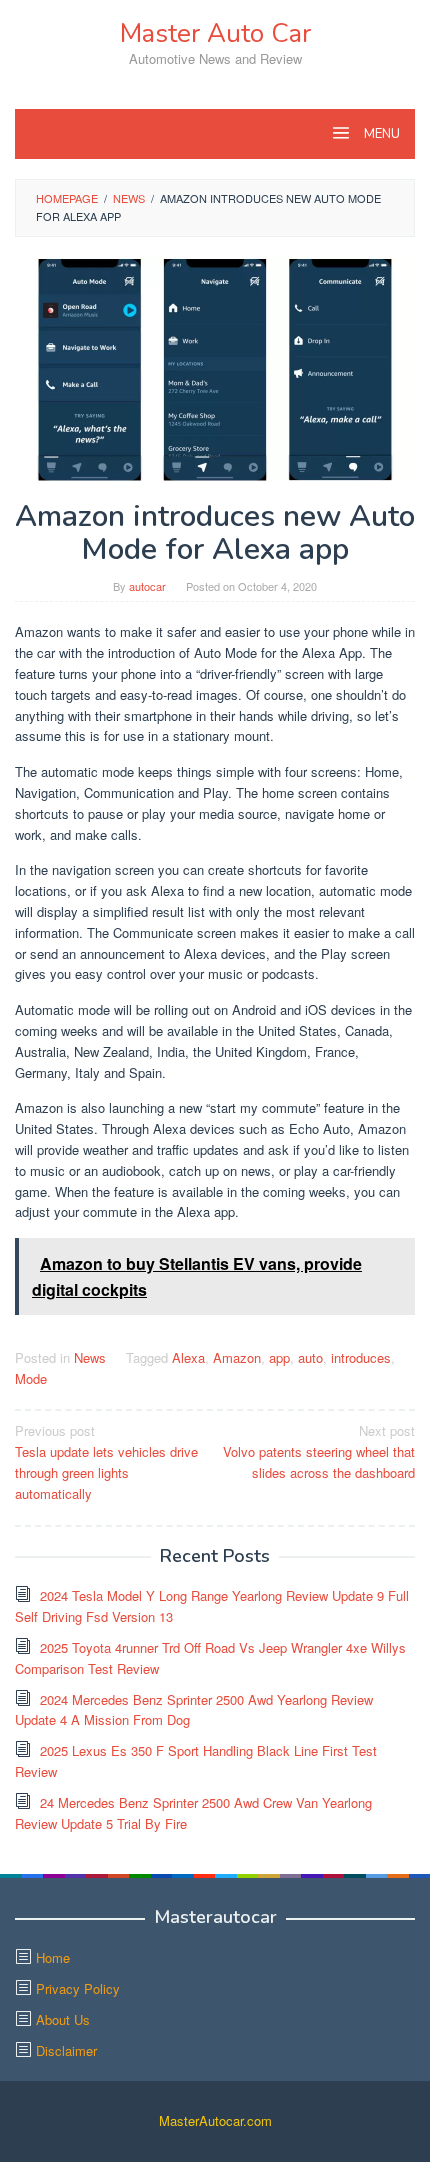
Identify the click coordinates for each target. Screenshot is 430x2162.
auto (310, 1357)
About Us (63, 2019)
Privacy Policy (78, 1988)
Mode (31, 1378)
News (90, 1357)
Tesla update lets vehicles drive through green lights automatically (106, 1461)
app (279, 1357)
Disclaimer (66, 2050)
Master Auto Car (215, 33)
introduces (361, 1357)
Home (53, 1957)
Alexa (188, 1357)
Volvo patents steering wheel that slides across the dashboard (319, 1451)
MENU (380, 134)
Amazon (237, 1357)
